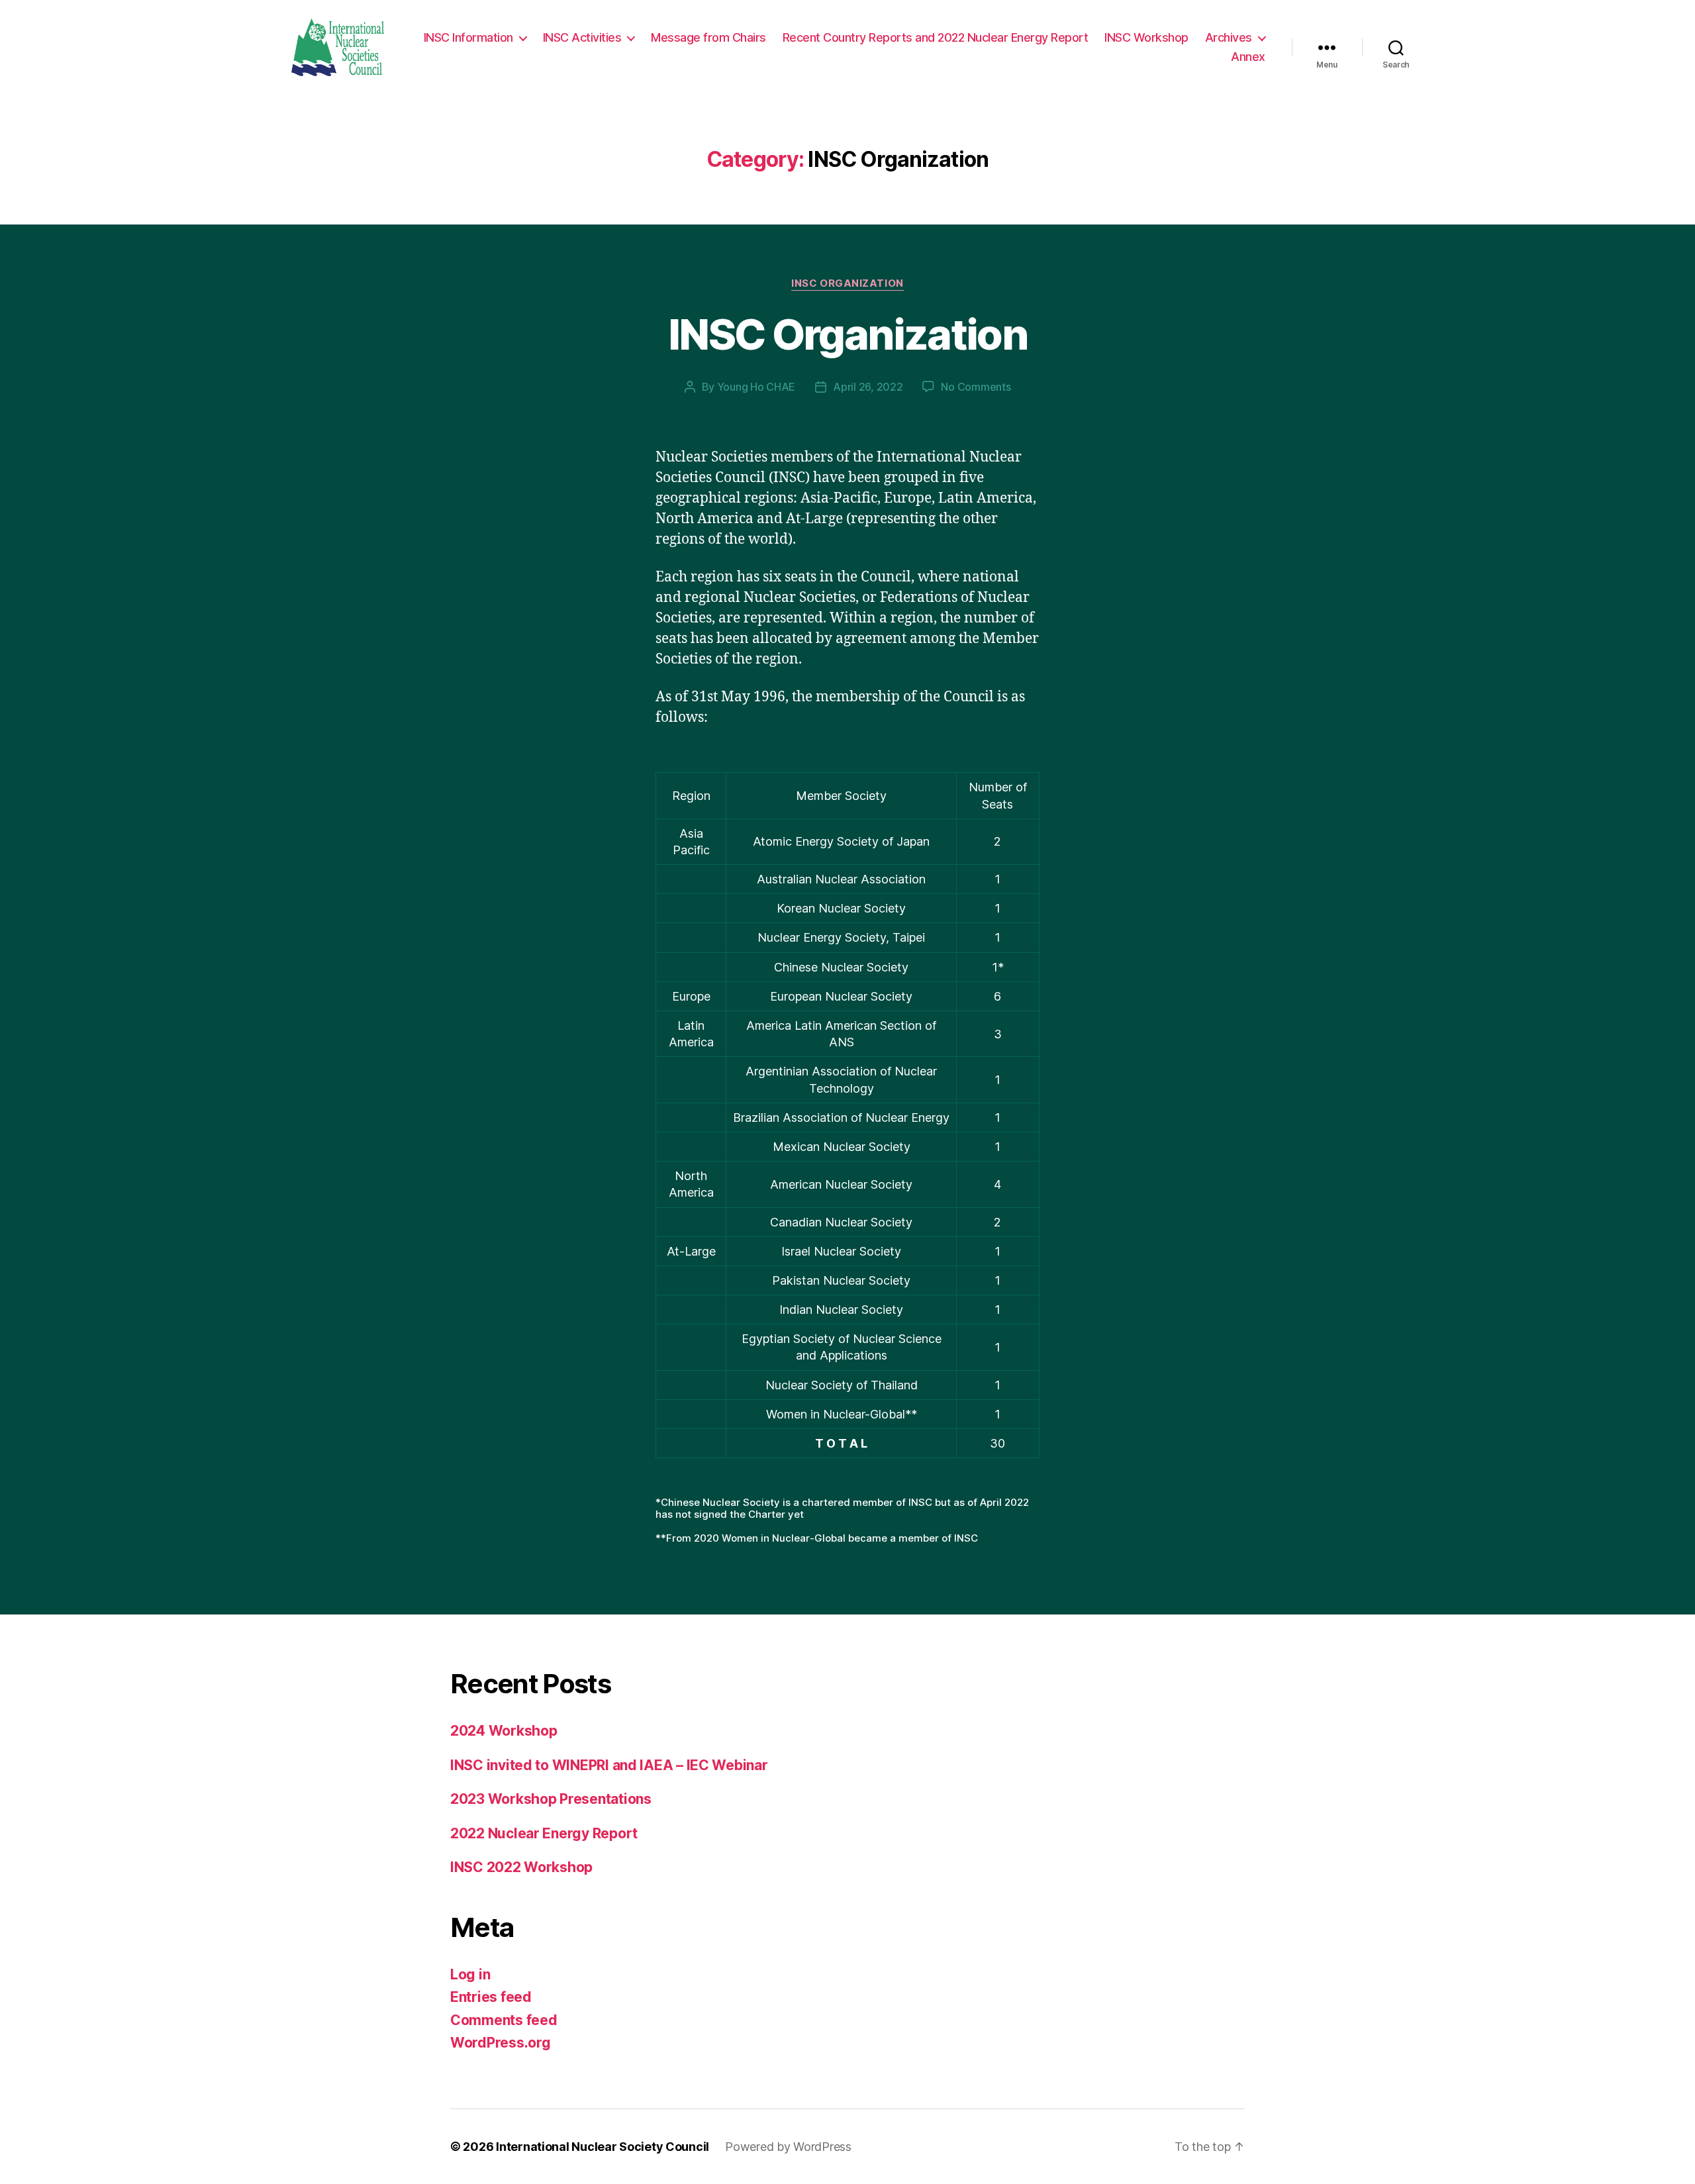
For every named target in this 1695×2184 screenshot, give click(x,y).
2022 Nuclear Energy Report (544, 1833)
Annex (1248, 57)
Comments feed (504, 2020)
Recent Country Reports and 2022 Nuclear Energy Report (936, 37)
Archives (1229, 37)
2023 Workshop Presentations (551, 1799)
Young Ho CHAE (756, 387)
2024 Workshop (504, 1731)
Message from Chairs (708, 37)
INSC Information (468, 37)
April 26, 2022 (868, 387)
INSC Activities (582, 37)
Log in (470, 1974)
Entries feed (491, 1997)
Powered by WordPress (788, 2147)
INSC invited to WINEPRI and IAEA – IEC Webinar (609, 1765)
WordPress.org (501, 2043)
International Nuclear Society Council (603, 2147)
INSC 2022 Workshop (521, 1867)
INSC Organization (847, 283)
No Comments (976, 387)
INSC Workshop (1146, 37)
